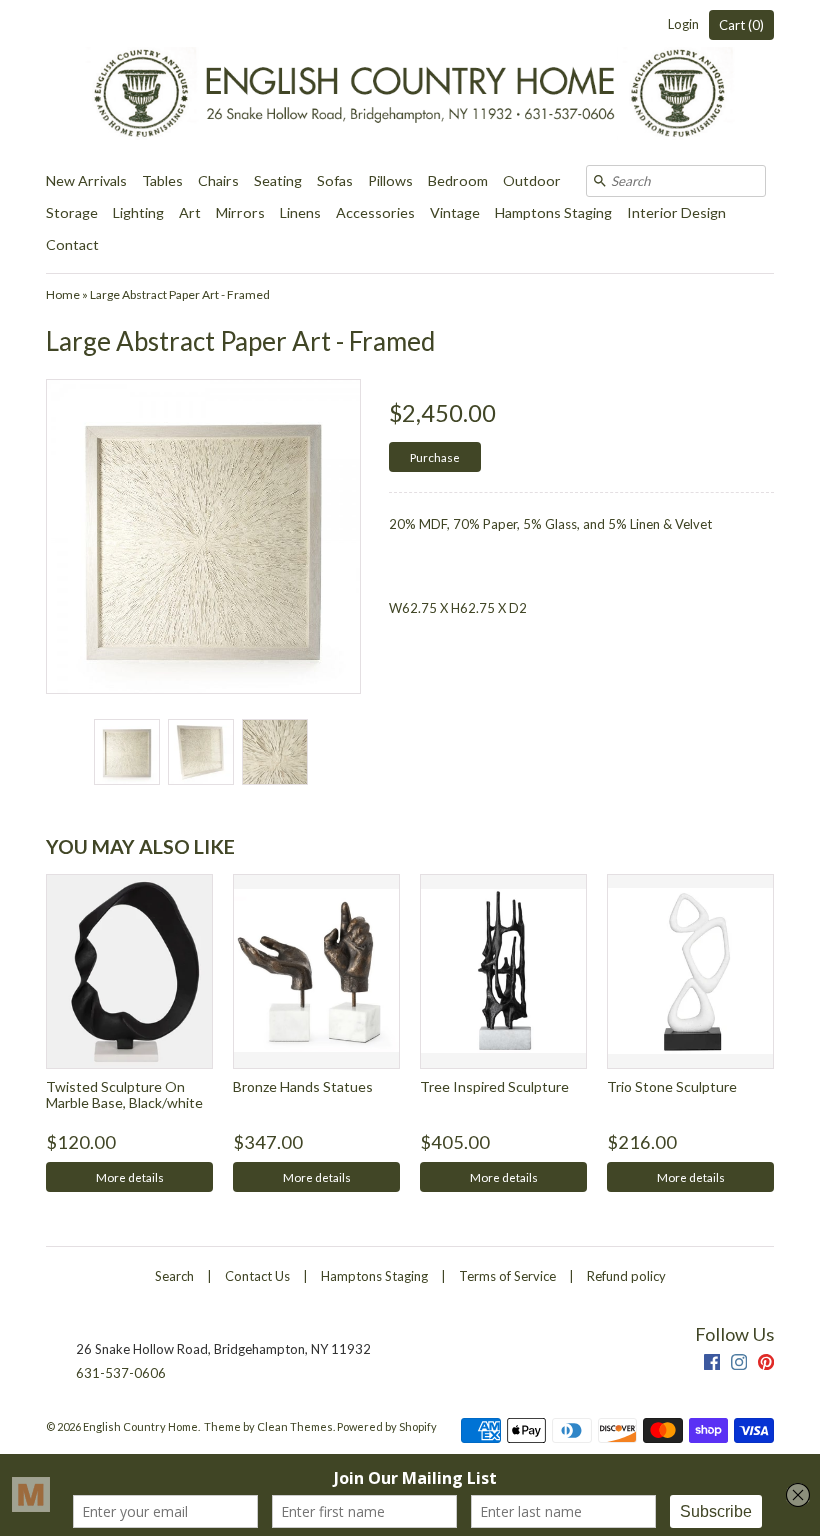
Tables (162, 180)
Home (63, 294)
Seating (278, 180)
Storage (72, 212)
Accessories (375, 212)
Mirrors (240, 212)
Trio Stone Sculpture (672, 1086)
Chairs (218, 180)
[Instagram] (739, 1364)
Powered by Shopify (387, 1426)
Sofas (335, 180)
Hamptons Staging (553, 212)
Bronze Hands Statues (303, 1086)
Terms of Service (507, 1276)
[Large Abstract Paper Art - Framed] (126, 752)
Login (683, 24)
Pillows (390, 180)
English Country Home (140, 1426)
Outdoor (532, 180)
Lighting (138, 212)
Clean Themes (295, 1426)
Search (174, 1276)
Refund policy (626, 1276)
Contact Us (257, 1276)
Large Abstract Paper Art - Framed (180, 294)
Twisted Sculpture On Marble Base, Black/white (124, 1094)
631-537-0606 (121, 1373)
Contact (72, 244)
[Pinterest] (766, 1364)
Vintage (455, 212)
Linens (300, 212)
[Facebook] (712, 1364)
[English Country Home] (410, 82)
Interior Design (676, 212)
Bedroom (458, 180)
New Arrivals (86, 180)
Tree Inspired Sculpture (494, 1086)
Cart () (741, 25)
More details (130, 1177)
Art (190, 212)
